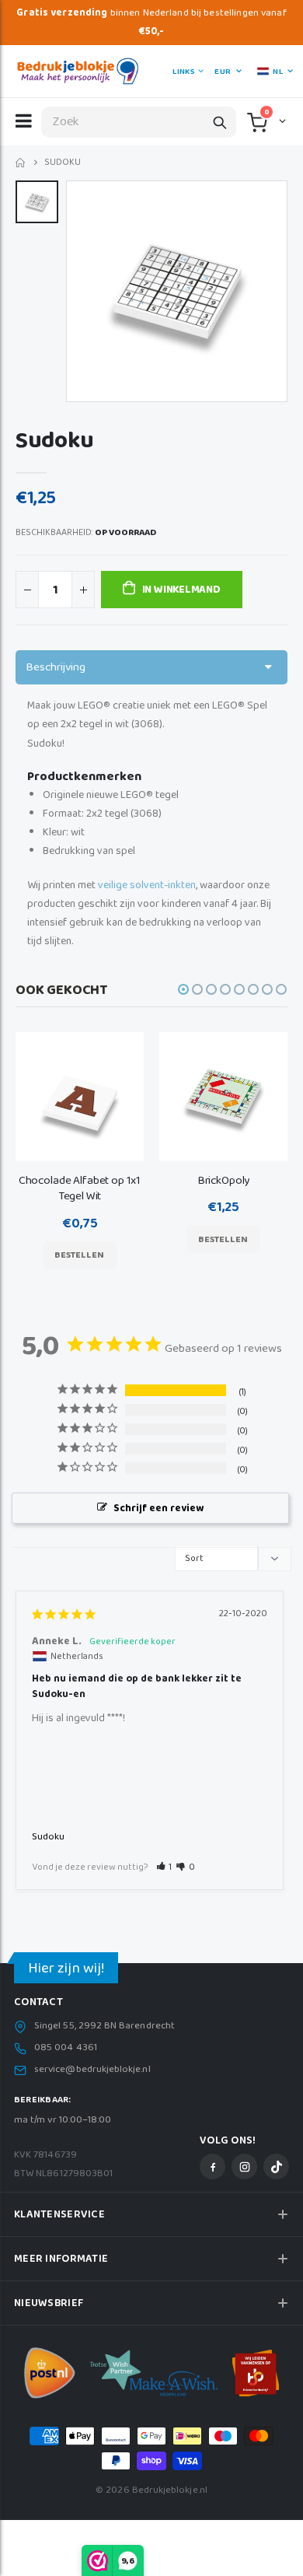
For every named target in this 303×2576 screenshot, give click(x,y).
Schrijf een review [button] (158, 1508)
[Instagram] (244, 2166)
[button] (281, 121)
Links (183, 72)
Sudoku (48, 1837)
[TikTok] (276, 2166)
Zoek (220, 122)
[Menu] (24, 121)
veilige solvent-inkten (147, 885)
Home (21, 163)
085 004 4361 (66, 2048)
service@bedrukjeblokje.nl (92, 2070)
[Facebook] (212, 2166)
